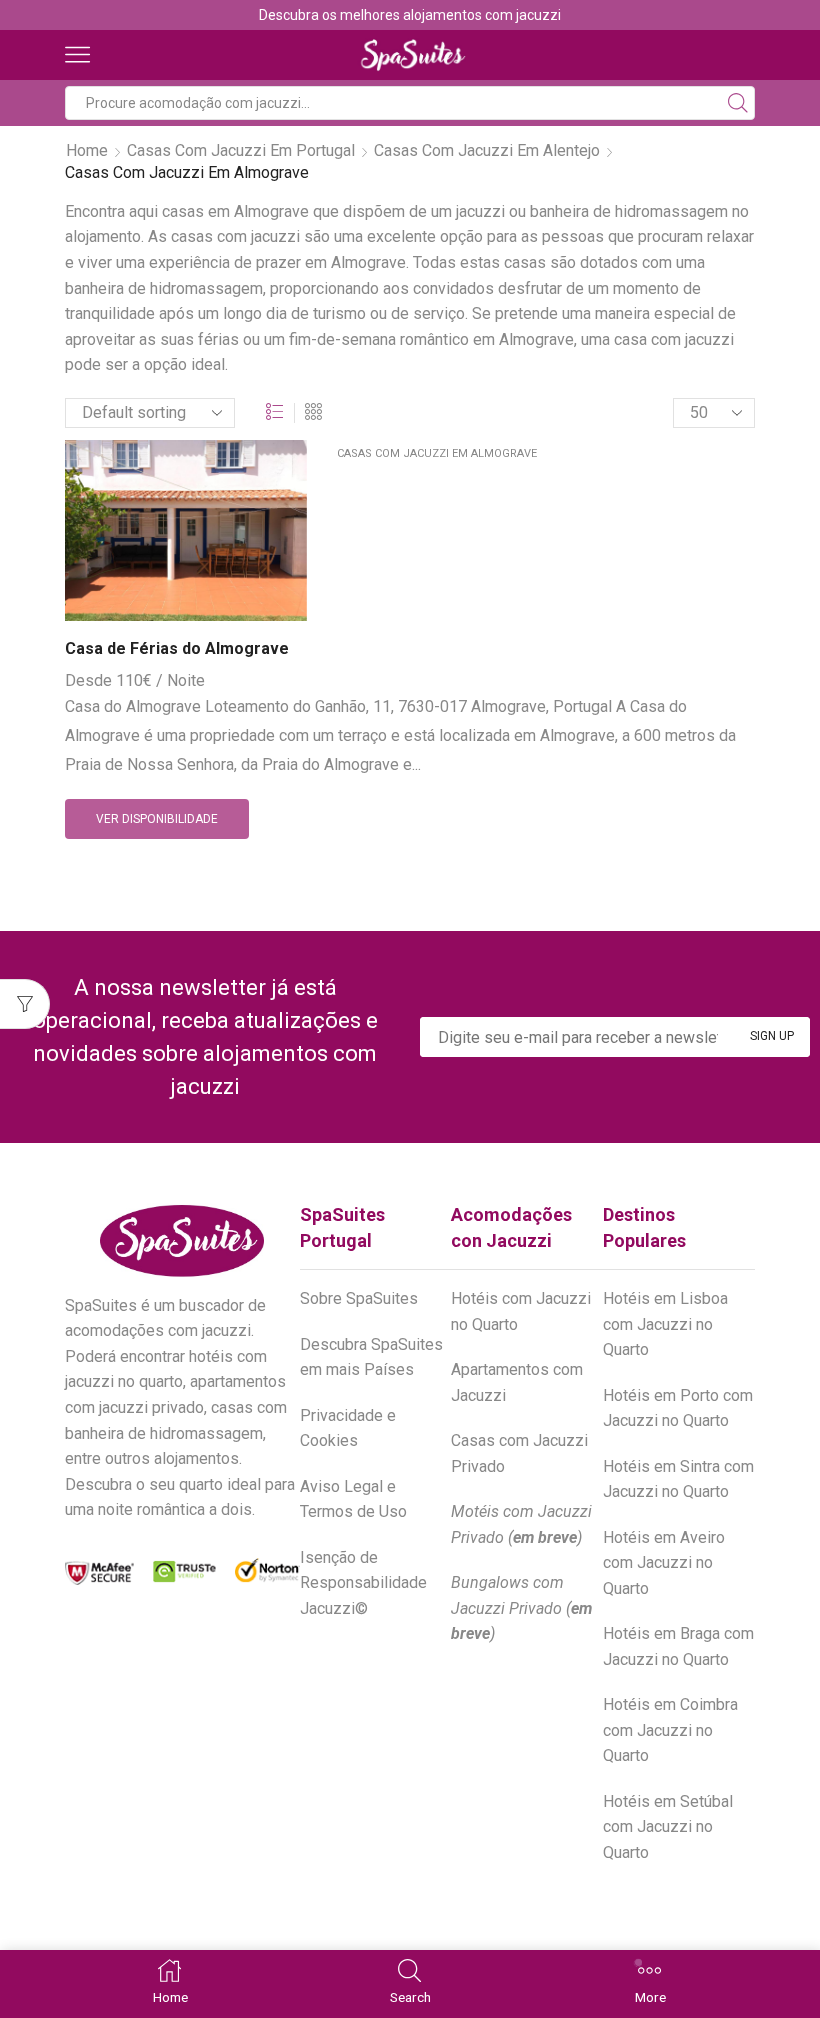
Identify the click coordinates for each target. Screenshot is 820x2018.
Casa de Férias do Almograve (177, 648)
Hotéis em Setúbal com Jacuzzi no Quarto (668, 1827)
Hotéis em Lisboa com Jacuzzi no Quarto (665, 1324)
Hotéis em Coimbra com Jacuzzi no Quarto (670, 1730)
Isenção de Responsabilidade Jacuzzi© (363, 1583)
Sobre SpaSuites (359, 1298)
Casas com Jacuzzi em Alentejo (487, 150)
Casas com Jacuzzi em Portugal (241, 150)
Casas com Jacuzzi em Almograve (437, 453)
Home (87, 150)
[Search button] (738, 103)
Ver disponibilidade (157, 819)
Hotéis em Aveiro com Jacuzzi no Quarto (664, 1563)
